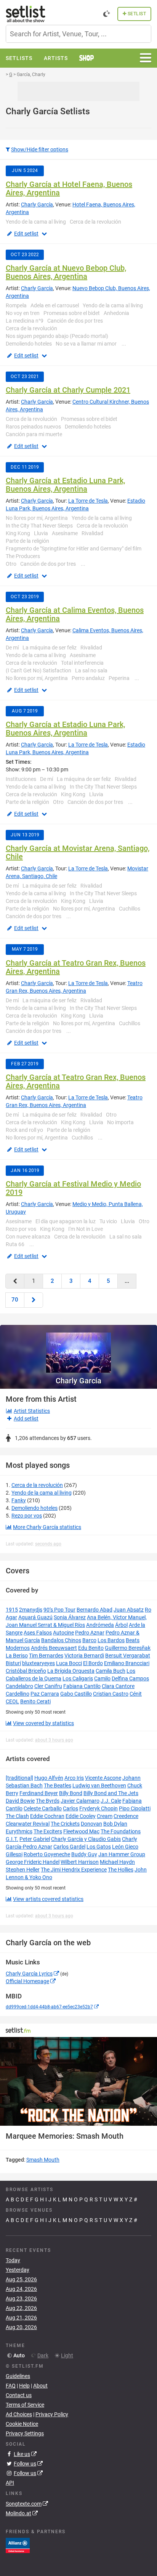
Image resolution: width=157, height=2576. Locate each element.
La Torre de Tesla (88, 501)
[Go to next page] (34, 1300)
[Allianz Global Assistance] (18, 2545)
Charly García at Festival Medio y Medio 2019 (73, 1188)
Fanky (19, 1500)
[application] (78, 2081)
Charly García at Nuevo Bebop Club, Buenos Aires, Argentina (66, 272)
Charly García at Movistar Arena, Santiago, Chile (78, 852)
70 (15, 1300)
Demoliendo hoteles (34, 1508)
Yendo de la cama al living (42, 1493)
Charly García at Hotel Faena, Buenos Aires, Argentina (69, 188)
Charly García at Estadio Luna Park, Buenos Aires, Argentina (65, 485)
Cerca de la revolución (37, 1485)
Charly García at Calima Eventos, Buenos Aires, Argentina (75, 614)
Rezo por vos (27, 1516)
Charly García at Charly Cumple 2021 (68, 390)
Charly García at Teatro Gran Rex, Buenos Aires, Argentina (76, 967)
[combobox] (78, 34)
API (10, 2483)
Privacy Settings (25, 2433)
